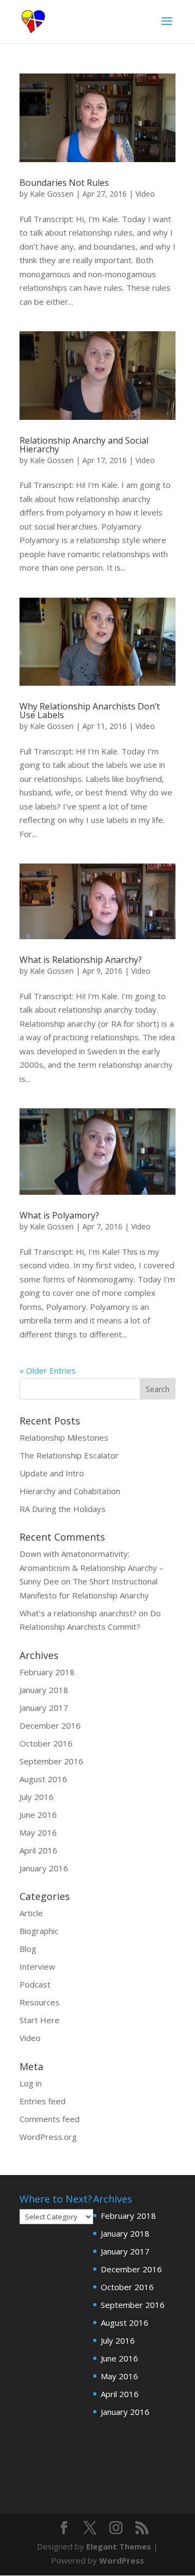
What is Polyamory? (59, 1215)
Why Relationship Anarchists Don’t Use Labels (90, 711)
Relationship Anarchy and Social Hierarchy (84, 445)
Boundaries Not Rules (64, 183)
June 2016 (38, 1815)
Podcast (35, 1984)
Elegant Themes (119, 2546)
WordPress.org (48, 2137)
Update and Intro (52, 1473)
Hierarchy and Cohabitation (70, 1491)
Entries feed (43, 2101)
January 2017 (44, 1708)
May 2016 (38, 1832)
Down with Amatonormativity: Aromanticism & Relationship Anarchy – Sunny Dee (92, 1567)
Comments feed (50, 2119)
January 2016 (44, 1868)
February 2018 (47, 1672)
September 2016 (51, 1761)
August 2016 (43, 1779)
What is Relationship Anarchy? (81, 960)
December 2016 (50, 1725)
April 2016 (38, 1850)
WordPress (122, 2560)
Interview (37, 1966)
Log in (31, 2083)
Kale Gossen (52, 194)
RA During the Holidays (63, 1509)
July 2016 (37, 1797)
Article (31, 1913)
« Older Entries (48, 1370)
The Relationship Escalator (69, 1455)
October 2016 (46, 1743)
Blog (28, 1949)
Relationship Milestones (64, 1437)
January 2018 (44, 1690)
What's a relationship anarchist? (78, 1613)
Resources (40, 2002)
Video (145, 194)
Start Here (40, 2020)
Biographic (39, 1931)
